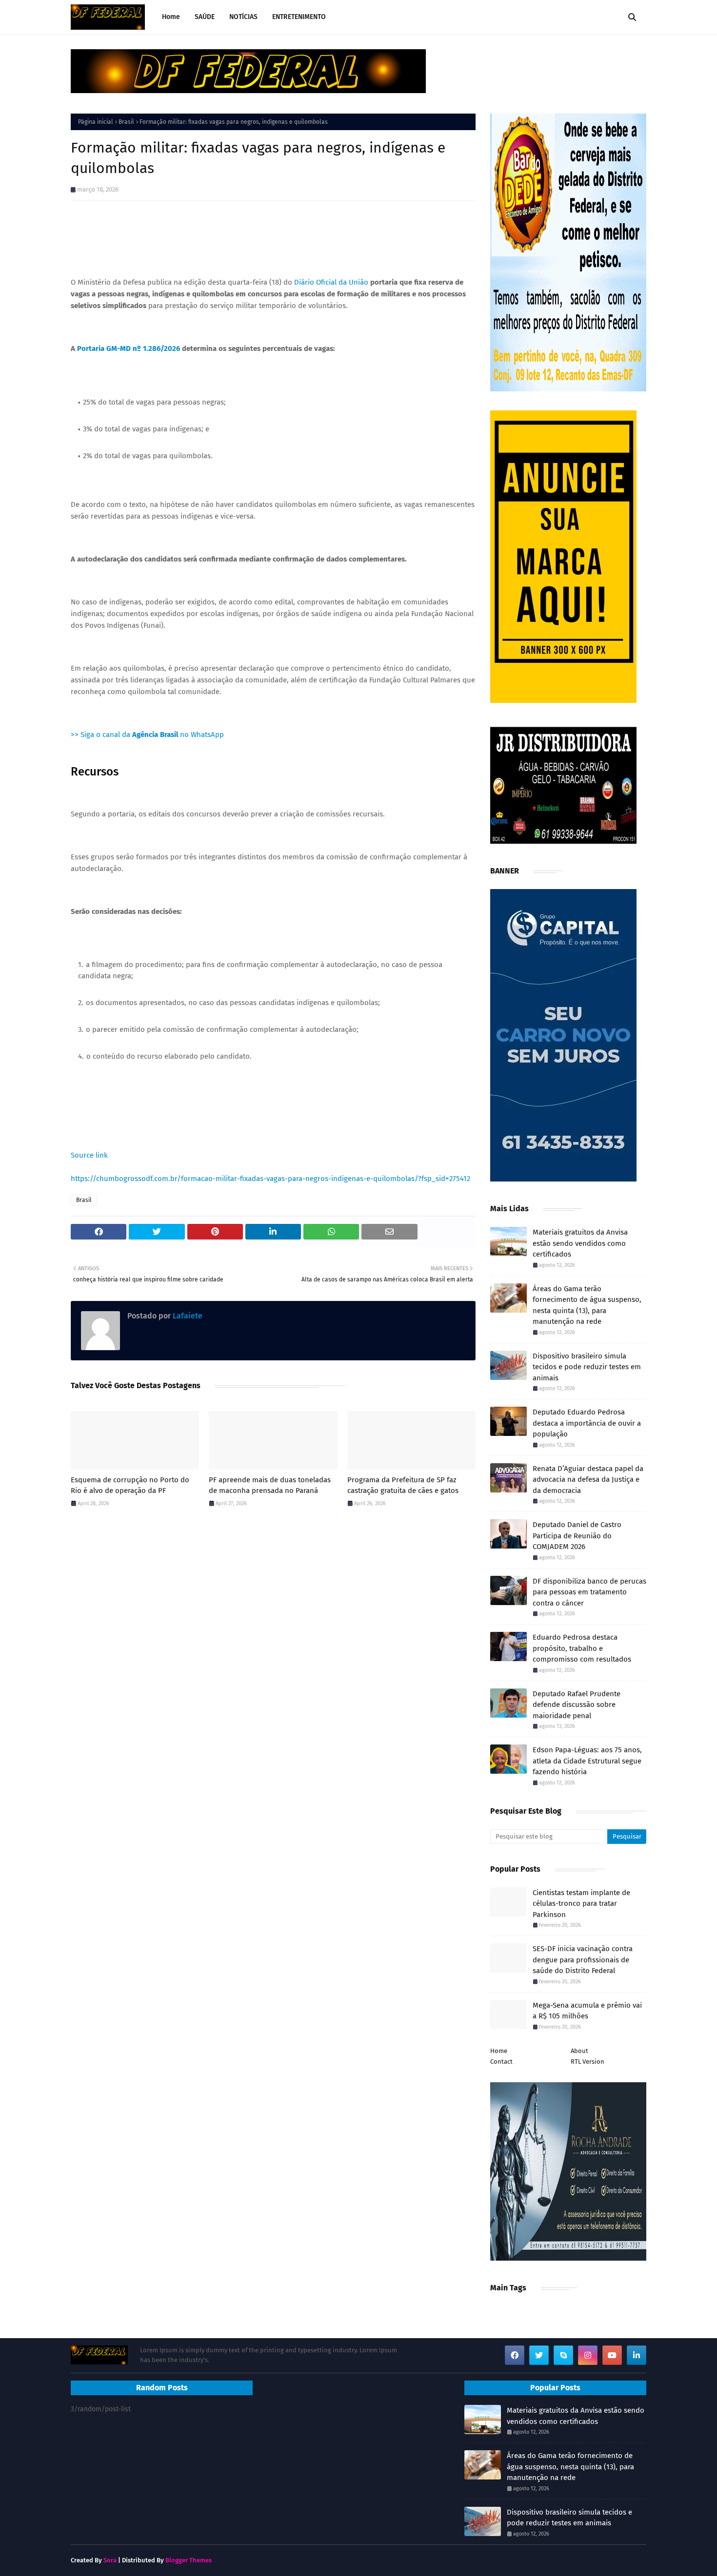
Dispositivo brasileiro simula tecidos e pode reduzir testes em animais (587, 1367)
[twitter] (539, 2355)
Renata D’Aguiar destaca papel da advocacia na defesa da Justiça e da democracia (588, 1480)
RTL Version (588, 2062)
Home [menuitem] (171, 17)
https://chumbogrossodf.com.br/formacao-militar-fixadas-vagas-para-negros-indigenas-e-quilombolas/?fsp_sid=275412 (270, 1179)
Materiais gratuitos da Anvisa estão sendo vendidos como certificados (580, 1243)
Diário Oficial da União (331, 282)
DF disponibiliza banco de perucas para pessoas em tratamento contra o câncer (589, 1592)
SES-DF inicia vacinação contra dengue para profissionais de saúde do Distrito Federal (583, 1960)
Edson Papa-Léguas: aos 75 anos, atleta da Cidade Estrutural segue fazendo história (587, 1761)
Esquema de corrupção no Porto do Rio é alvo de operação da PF (130, 1485)
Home (499, 2051)
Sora (110, 2560)
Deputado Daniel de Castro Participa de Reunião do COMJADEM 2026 (577, 1536)
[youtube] (612, 2355)
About (579, 2051)
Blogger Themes (189, 2560)
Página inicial (96, 122)
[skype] (563, 2355)
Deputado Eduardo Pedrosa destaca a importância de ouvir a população (587, 1423)
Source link (89, 1155)
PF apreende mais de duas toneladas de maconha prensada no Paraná (270, 1485)
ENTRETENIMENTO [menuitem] (299, 17)
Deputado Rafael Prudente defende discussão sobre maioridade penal (577, 1705)
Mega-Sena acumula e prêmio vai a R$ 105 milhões (587, 2011)
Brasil (126, 122)
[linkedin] (637, 2355)
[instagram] (588, 2355)
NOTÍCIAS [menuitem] (243, 17)
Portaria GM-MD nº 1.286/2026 (129, 349)
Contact (501, 2062)
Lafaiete (187, 1316)
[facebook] (515, 2355)
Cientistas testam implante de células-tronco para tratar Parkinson (581, 1904)
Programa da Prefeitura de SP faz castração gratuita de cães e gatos (403, 1485)
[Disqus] (273, 1653)
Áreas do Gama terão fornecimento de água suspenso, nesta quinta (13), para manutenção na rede (587, 1305)
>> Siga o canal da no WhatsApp (147, 735)
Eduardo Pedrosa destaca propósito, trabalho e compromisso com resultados (582, 1648)
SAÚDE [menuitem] (205, 17)
